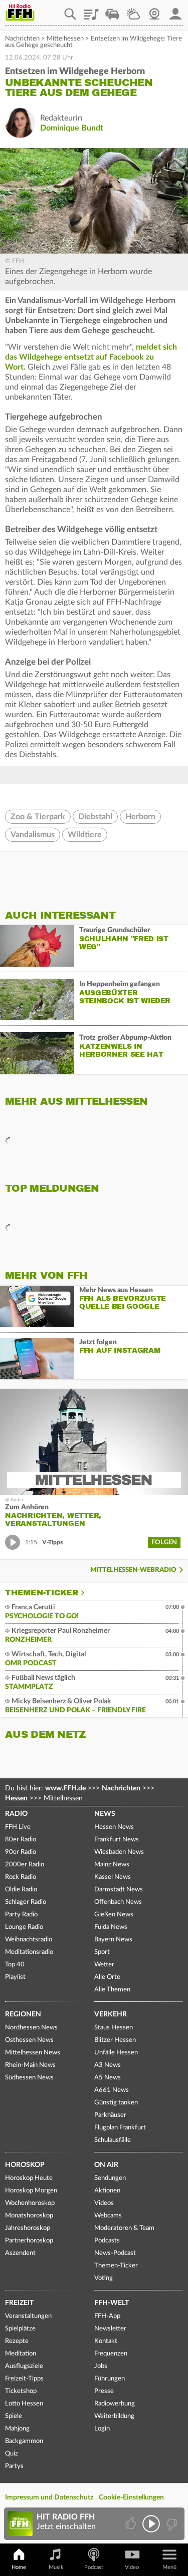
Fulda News (111, 1927)
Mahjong (17, 2429)
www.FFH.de (65, 1788)
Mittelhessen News (33, 2053)
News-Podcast (115, 2253)
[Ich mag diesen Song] (132, 2524)
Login (102, 2429)
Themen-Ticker (42, 1593)
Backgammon (24, 2441)
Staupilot (112, 11)
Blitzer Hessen (115, 2040)
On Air (106, 2165)
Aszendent (20, 2253)
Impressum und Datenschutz (49, 2497)
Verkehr (111, 2014)
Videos (104, 2203)
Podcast (94, 2567)
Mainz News (112, 1865)
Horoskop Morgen (31, 2191)
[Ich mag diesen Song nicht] (171, 2524)
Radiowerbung (115, 2404)
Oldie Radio (21, 1890)
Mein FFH (175, 11)
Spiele (14, 2416)
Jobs (101, 2366)
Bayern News (113, 1940)
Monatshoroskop (29, 2216)
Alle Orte (107, 1977)
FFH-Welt (112, 2303)
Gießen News (114, 1915)
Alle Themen (112, 1990)
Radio (16, 1814)
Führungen (110, 2379)
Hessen (16, 1798)
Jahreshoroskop (28, 2228)
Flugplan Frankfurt (120, 2128)
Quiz (12, 2454)
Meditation (21, 2354)
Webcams (108, 2216)
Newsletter (110, 2329)
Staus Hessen (114, 2028)
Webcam (154, 11)
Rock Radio (21, 1877)
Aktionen (107, 2191)
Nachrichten (22, 39)
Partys (14, 2466)
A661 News (112, 2090)
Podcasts (107, 2241)
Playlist (91, 11)
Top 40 (15, 1965)
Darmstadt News (119, 1890)
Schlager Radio (26, 1902)
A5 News (108, 2078)
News (105, 1814)
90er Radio (21, 1852)
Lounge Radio (24, 1927)
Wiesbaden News (119, 1852)
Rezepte (17, 2341)
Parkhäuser (110, 2115)
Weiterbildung (114, 2416)
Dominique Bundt (72, 128)
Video (132, 2567)
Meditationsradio (29, 1952)
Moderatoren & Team (124, 2228)
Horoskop (25, 2165)
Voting (104, 2278)
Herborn (140, 817)
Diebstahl (95, 817)
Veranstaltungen (28, 2316)
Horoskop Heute (29, 2178)
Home (19, 2567)
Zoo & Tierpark (38, 817)
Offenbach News (118, 1902)
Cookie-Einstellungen (131, 2497)
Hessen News (114, 1827)
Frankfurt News (117, 1840)
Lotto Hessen (24, 2404)
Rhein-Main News (30, 2065)
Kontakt (106, 2341)
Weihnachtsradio (29, 1940)
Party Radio (21, 1915)
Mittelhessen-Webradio (133, 1570)
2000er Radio (25, 1865)
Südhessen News (29, 2078)
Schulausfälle (113, 2140)
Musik (56, 2567)
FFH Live (18, 1827)
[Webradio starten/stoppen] (151, 2524)
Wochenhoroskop (30, 2203)
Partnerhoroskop (29, 2241)
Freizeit (19, 2303)
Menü (169, 2567)
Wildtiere (85, 835)
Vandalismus (33, 835)
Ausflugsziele (24, 2366)
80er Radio (21, 1840)
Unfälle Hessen (116, 2053)
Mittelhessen (65, 39)
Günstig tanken (116, 2103)
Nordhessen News (31, 2028)
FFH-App (107, 2316)
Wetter (133, 11)
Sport (102, 1952)
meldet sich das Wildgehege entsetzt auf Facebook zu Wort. (91, 357)
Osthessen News (29, 2040)
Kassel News (113, 1877)
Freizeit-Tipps (24, 2379)
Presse (104, 2391)
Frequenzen (111, 2354)
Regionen (23, 2014)
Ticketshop (21, 2391)
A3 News (108, 2065)
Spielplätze (20, 2329)
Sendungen (110, 2178)
